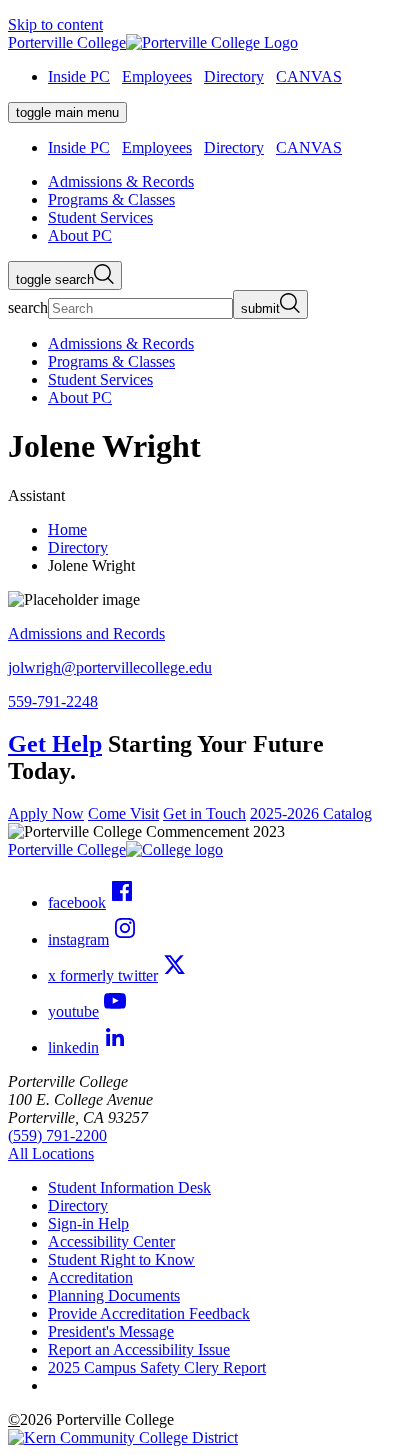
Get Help (55, 744)
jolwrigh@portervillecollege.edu (110, 667)
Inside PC (79, 76)
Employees (157, 76)
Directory (234, 76)
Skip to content (55, 24)
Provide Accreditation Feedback (149, 1313)
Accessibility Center (111, 1241)
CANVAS (309, 76)
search (28, 307)
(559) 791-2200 (57, 1135)
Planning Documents (114, 1295)
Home (67, 529)
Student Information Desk (129, 1187)
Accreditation (90, 1277)
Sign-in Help (88, 1223)
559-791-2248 (53, 701)
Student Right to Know (121, 1259)
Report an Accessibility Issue (139, 1349)
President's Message (111, 1331)
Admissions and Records (86, 633)
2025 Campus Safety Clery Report (157, 1367)
